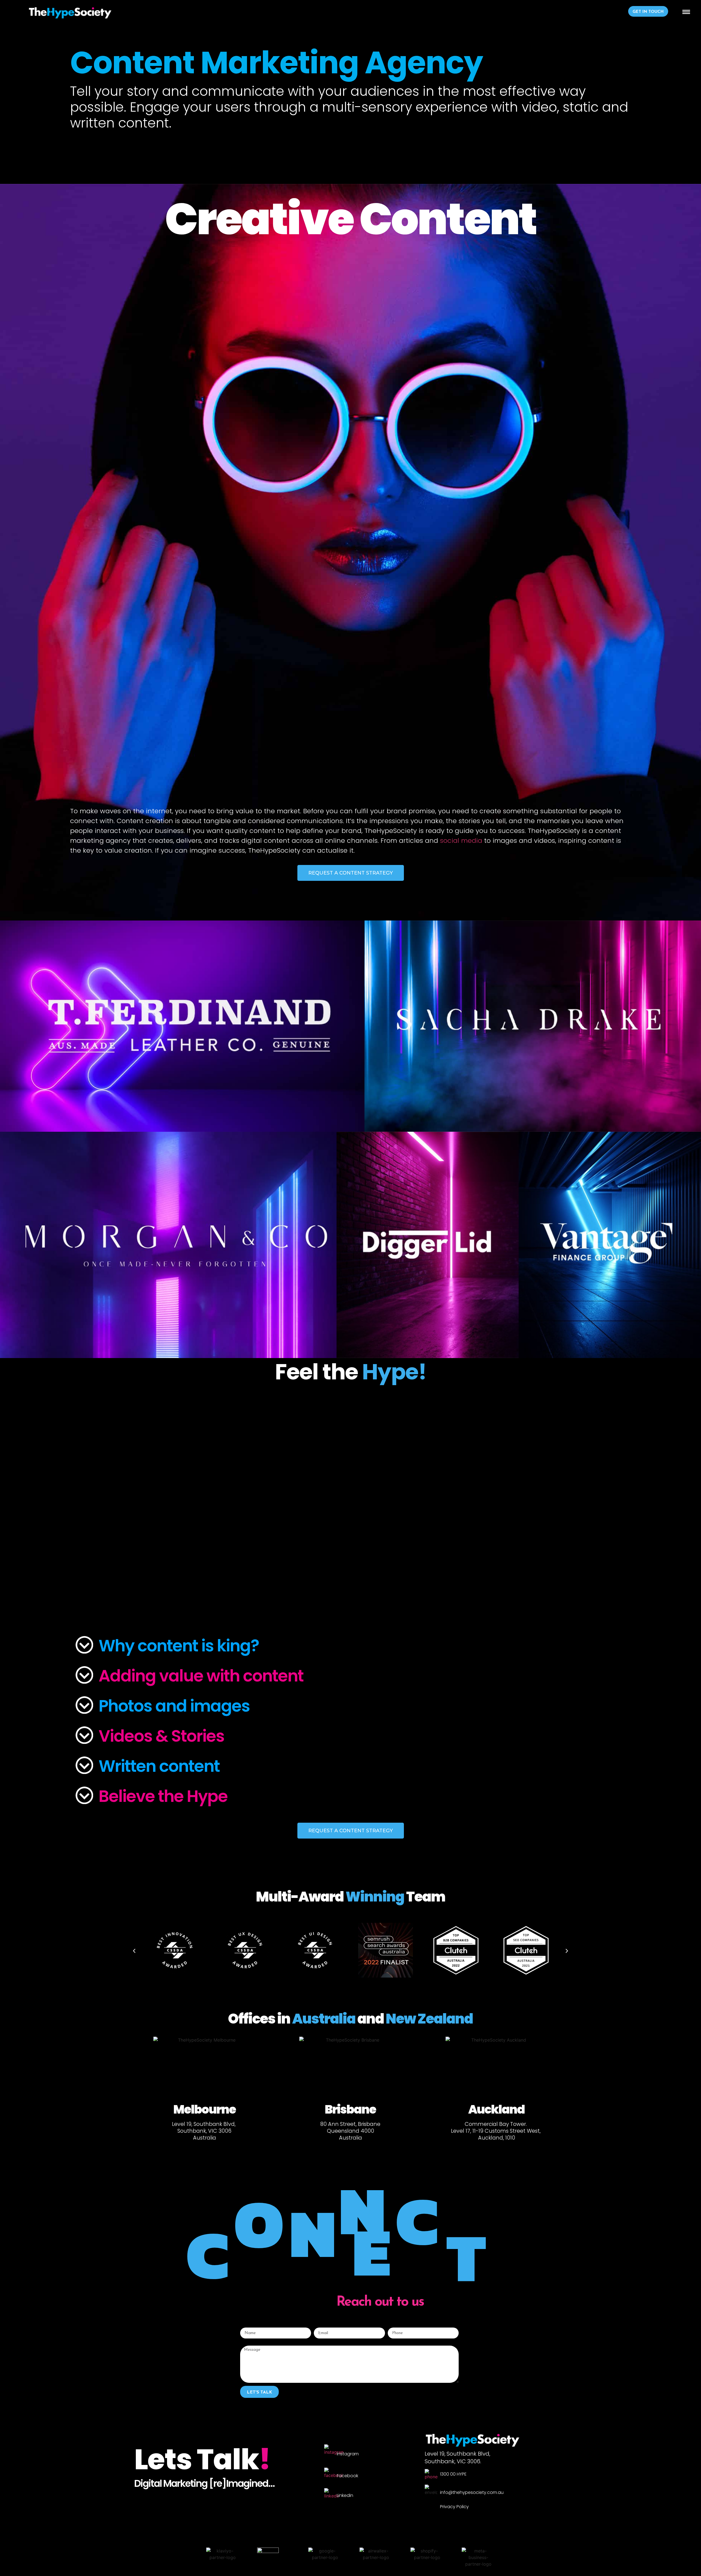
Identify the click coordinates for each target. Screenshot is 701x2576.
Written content (159, 1766)
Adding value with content (201, 1676)
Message (249, 2343)
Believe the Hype (163, 1796)
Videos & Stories (161, 1736)
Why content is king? (179, 1646)
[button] (648, 11)
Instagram (348, 2454)
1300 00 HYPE (453, 2474)
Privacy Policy (454, 2507)
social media (461, 840)
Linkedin (345, 2495)
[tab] (350, 1646)
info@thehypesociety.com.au (472, 2492)
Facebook (347, 2476)
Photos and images (174, 1706)
